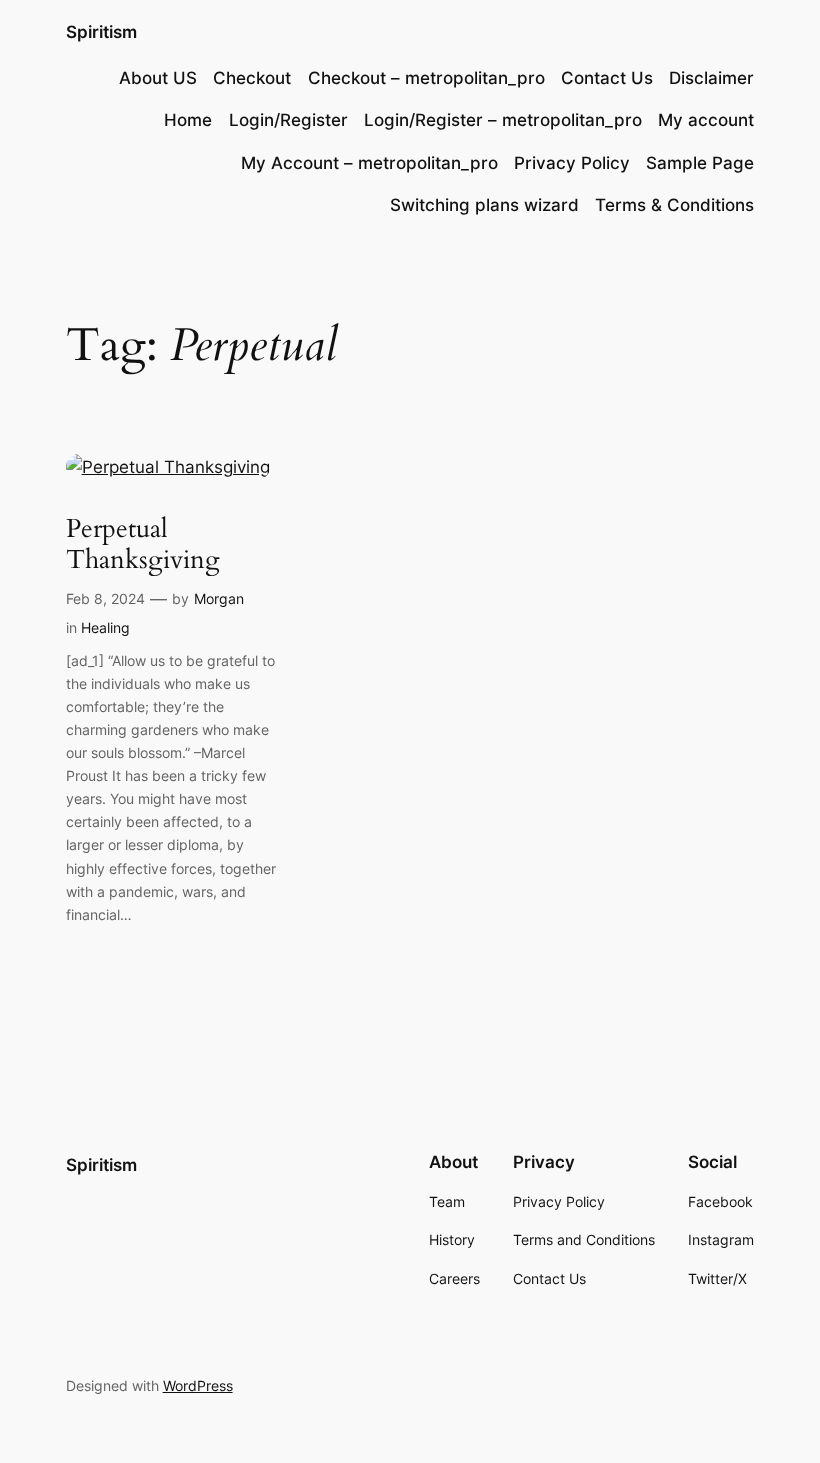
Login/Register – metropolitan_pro (503, 120)
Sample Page (700, 163)
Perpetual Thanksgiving (143, 544)
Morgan (219, 598)
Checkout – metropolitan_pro (426, 78)
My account (706, 120)
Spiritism (101, 32)
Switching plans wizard (484, 205)
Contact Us (607, 78)
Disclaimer (711, 78)
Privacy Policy (572, 163)
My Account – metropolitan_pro (369, 163)
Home (188, 120)
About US (158, 78)
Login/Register (288, 120)
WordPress (198, 1385)
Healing (105, 627)
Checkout (252, 78)
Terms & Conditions (674, 205)
